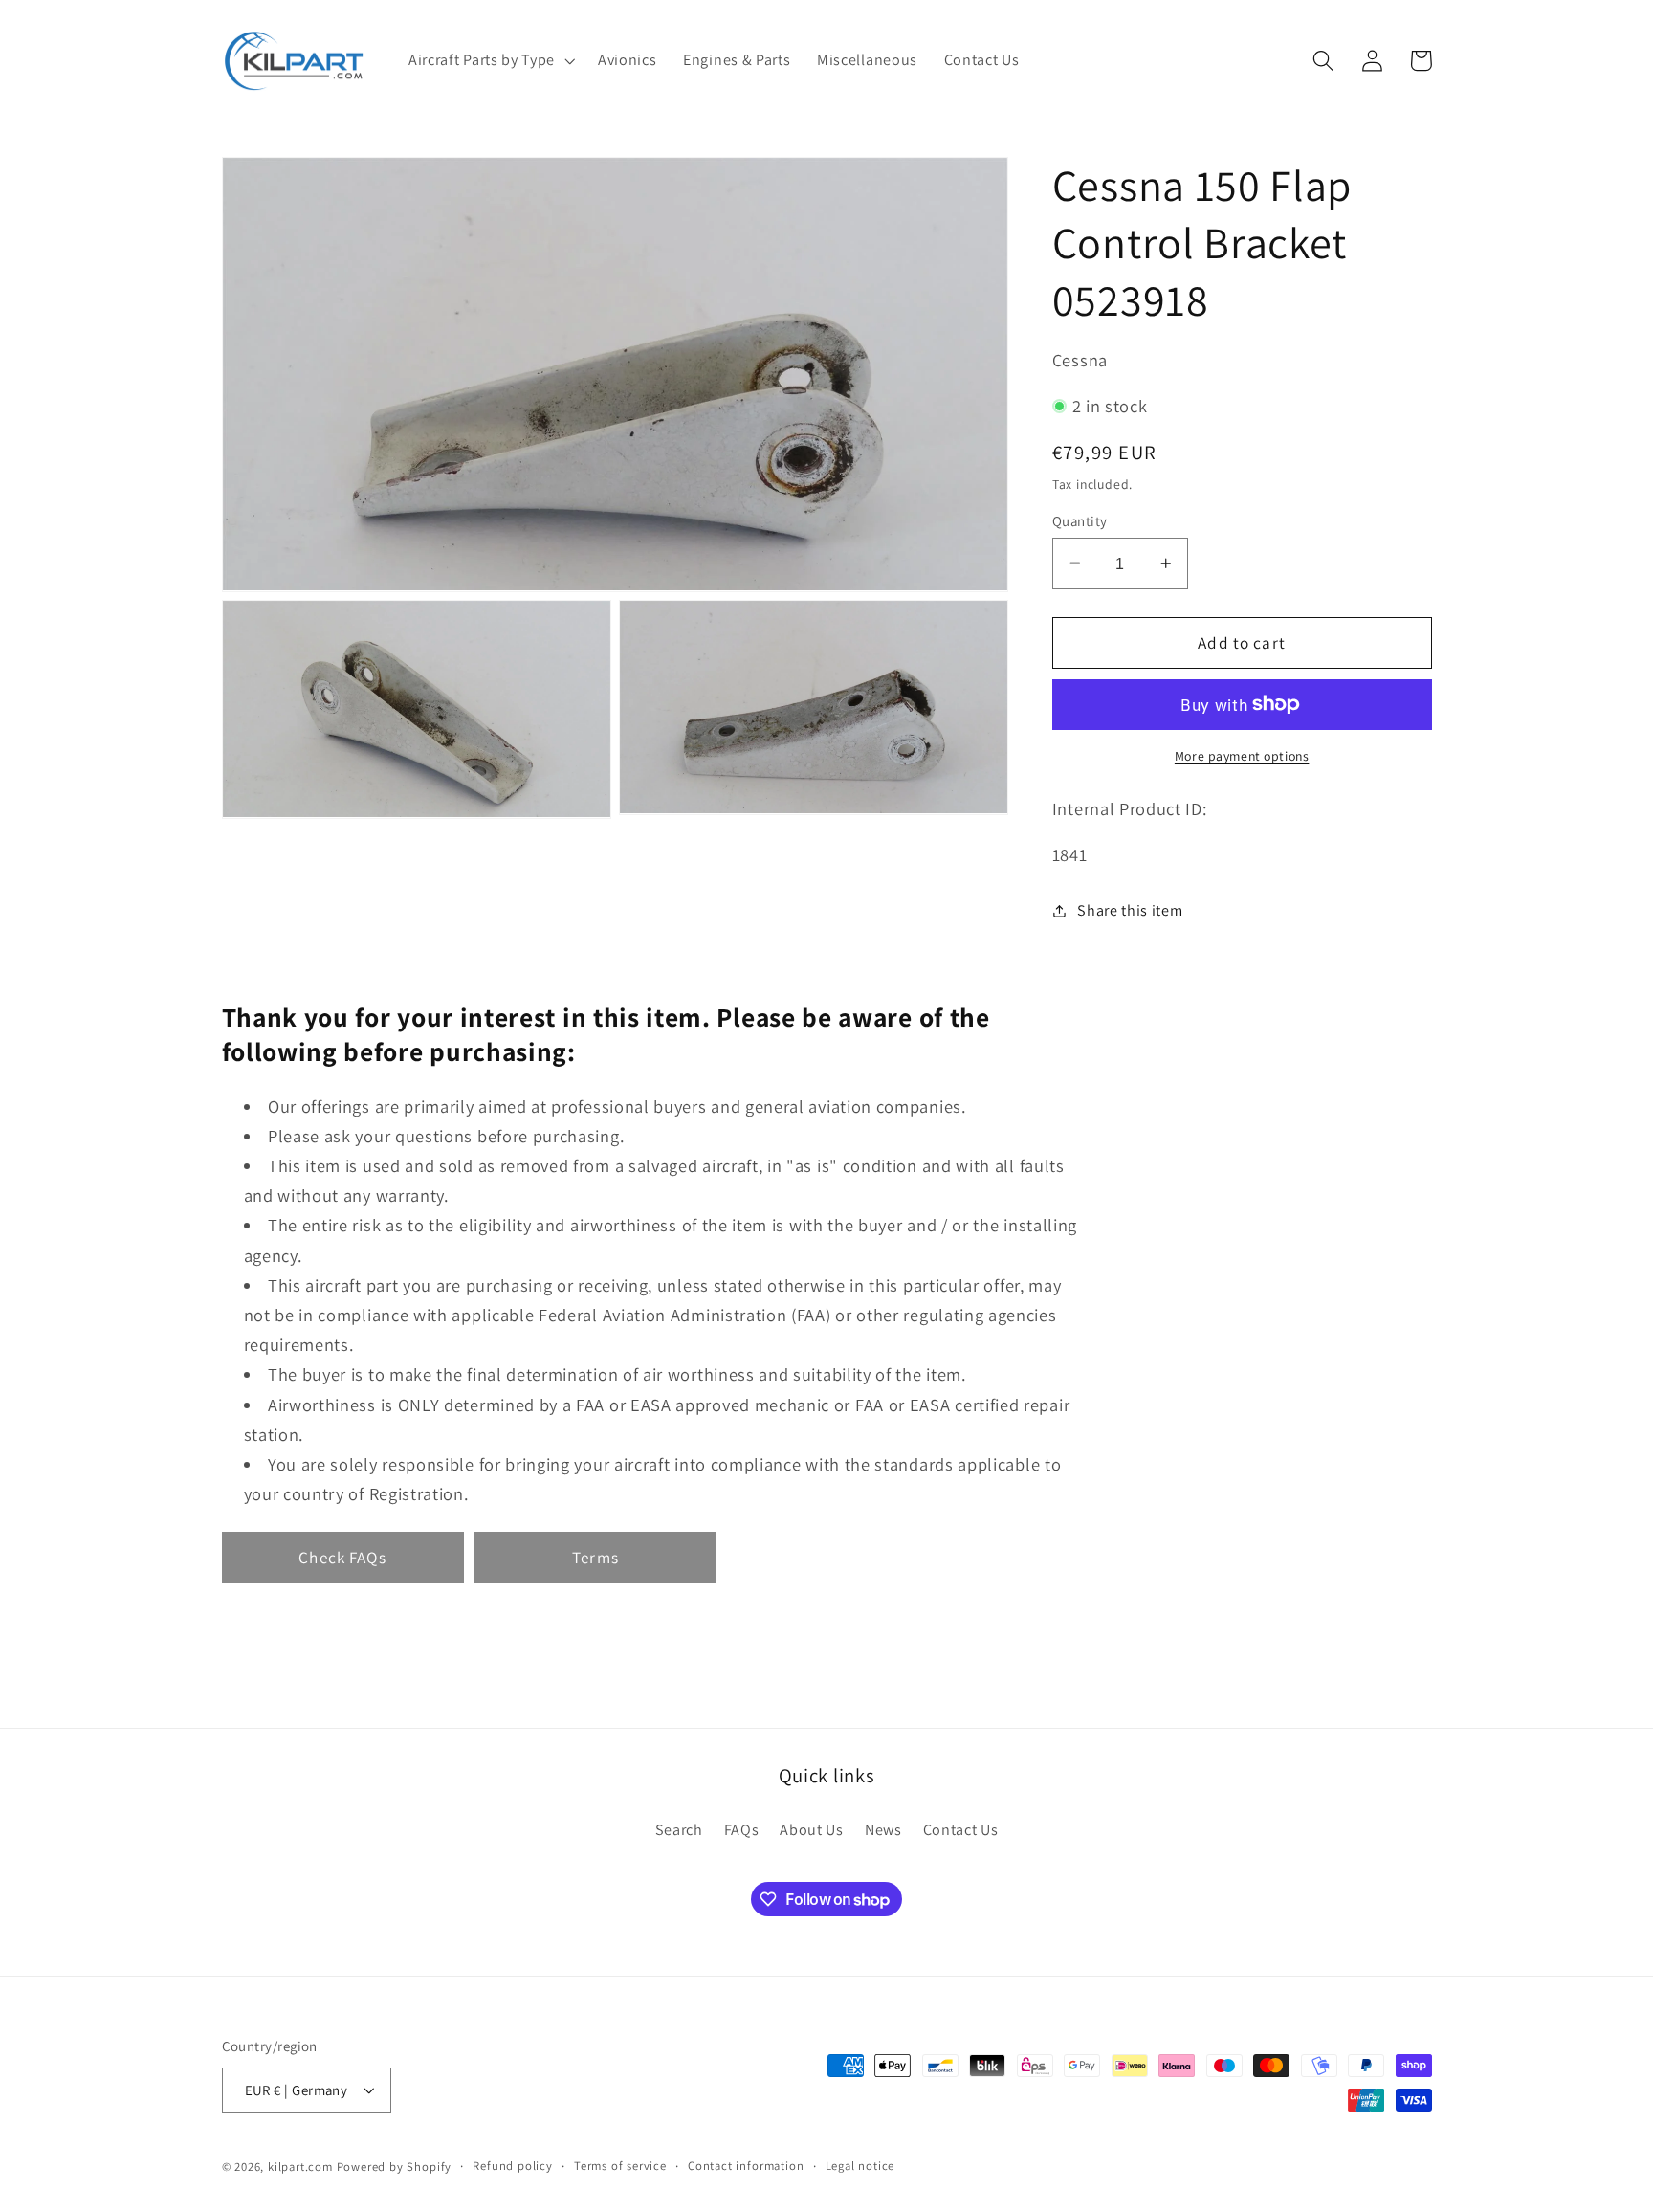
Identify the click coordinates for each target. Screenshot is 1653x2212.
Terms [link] (595, 1556)
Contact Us (961, 1830)
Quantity (1080, 520)
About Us (812, 1830)
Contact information (746, 2167)
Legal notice (860, 2167)
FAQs (742, 1830)
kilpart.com (300, 2168)
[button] (490, 60)
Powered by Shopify (395, 2168)
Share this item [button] (1130, 910)
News (883, 1830)
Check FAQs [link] (342, 1556)
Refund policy (512, 2167)
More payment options (1242, 756)
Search (679, 1830)
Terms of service (620, 2167)
